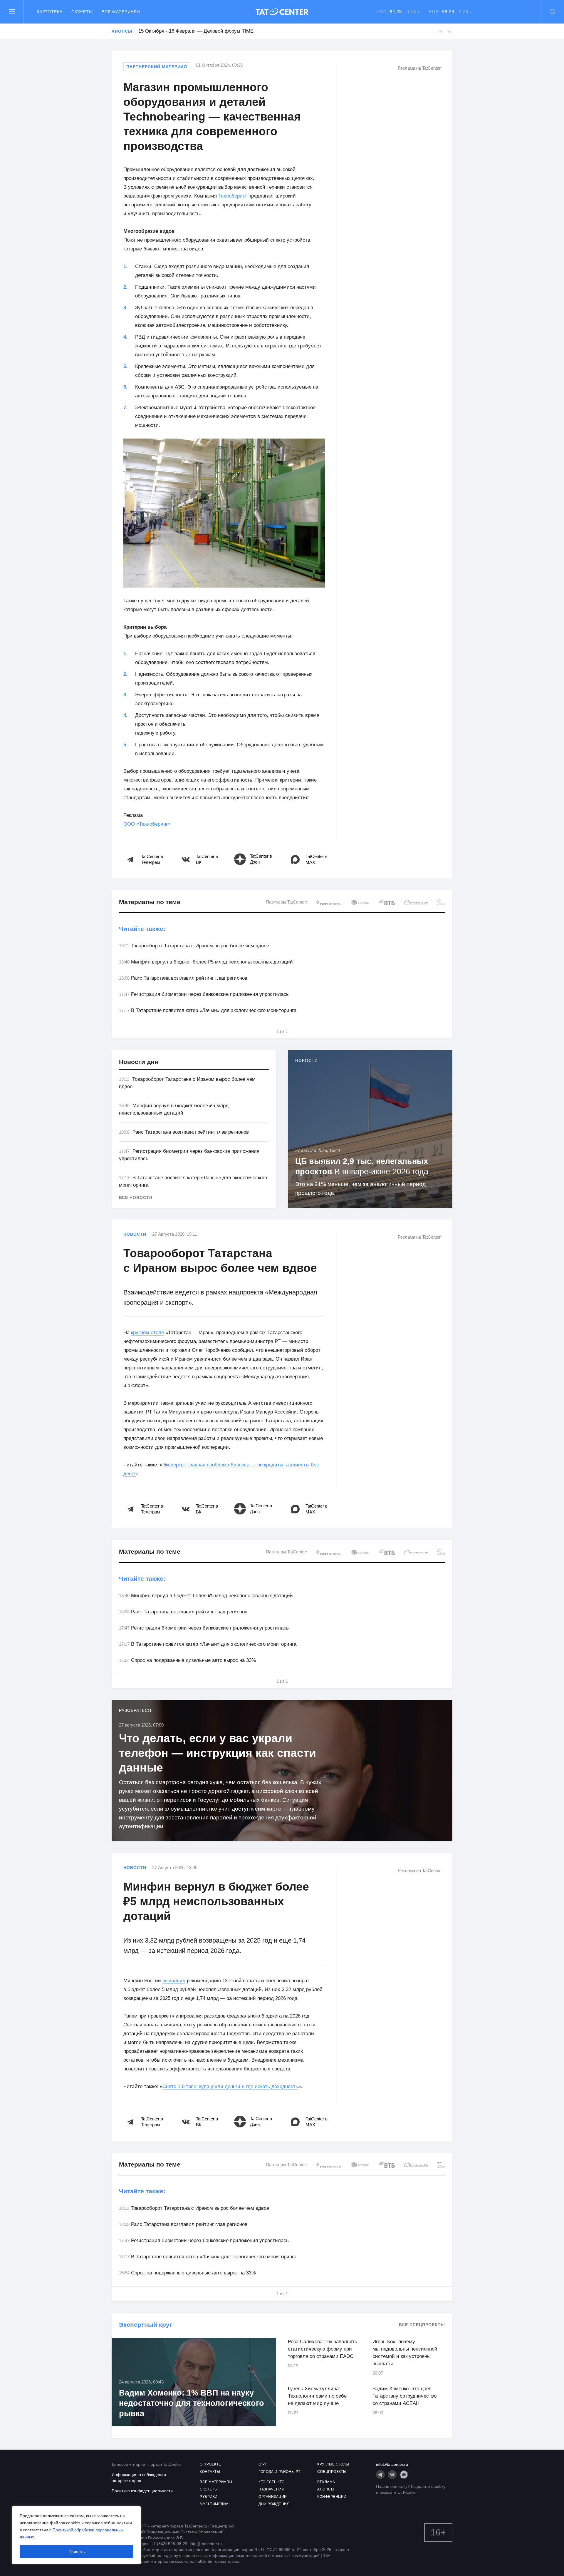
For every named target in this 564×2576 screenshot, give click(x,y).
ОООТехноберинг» (147, 824)
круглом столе (147, 1333)
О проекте (210, 2464)
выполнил (174, 1981)
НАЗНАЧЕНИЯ (271, 2489)
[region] (76, 2535)
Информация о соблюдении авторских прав (139, 2478)
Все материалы (121, 12)
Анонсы (122, 31)
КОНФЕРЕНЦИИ (332, 2497)
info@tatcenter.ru (392, 2464)
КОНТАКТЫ (210, 2472)
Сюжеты (82, 12)
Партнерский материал (157, 67)
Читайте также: (142, 929)
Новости (135, 1234)
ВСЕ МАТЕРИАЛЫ (216, 2482)
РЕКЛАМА (326, 2482)
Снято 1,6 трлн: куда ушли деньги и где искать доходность (230, 2086)
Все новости (136, 1197)
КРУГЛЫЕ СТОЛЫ (333, 2464)
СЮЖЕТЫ (209, 2489)
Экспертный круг (146, 2325)
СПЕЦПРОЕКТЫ (332, 2472)
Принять (77, 2552)
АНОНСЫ (326, 2489)
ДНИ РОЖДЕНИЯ (274, 2504)
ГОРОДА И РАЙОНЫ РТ (279, 2472)
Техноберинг (232, 196)
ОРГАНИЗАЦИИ (273, 2497)
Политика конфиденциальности (142, 2491)
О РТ (263, 2464)
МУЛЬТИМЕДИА (214, 2504)
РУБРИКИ (209, 2497)
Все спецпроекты (422, 2325)
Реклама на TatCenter (419, 68)
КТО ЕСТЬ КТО (271, 2482)
